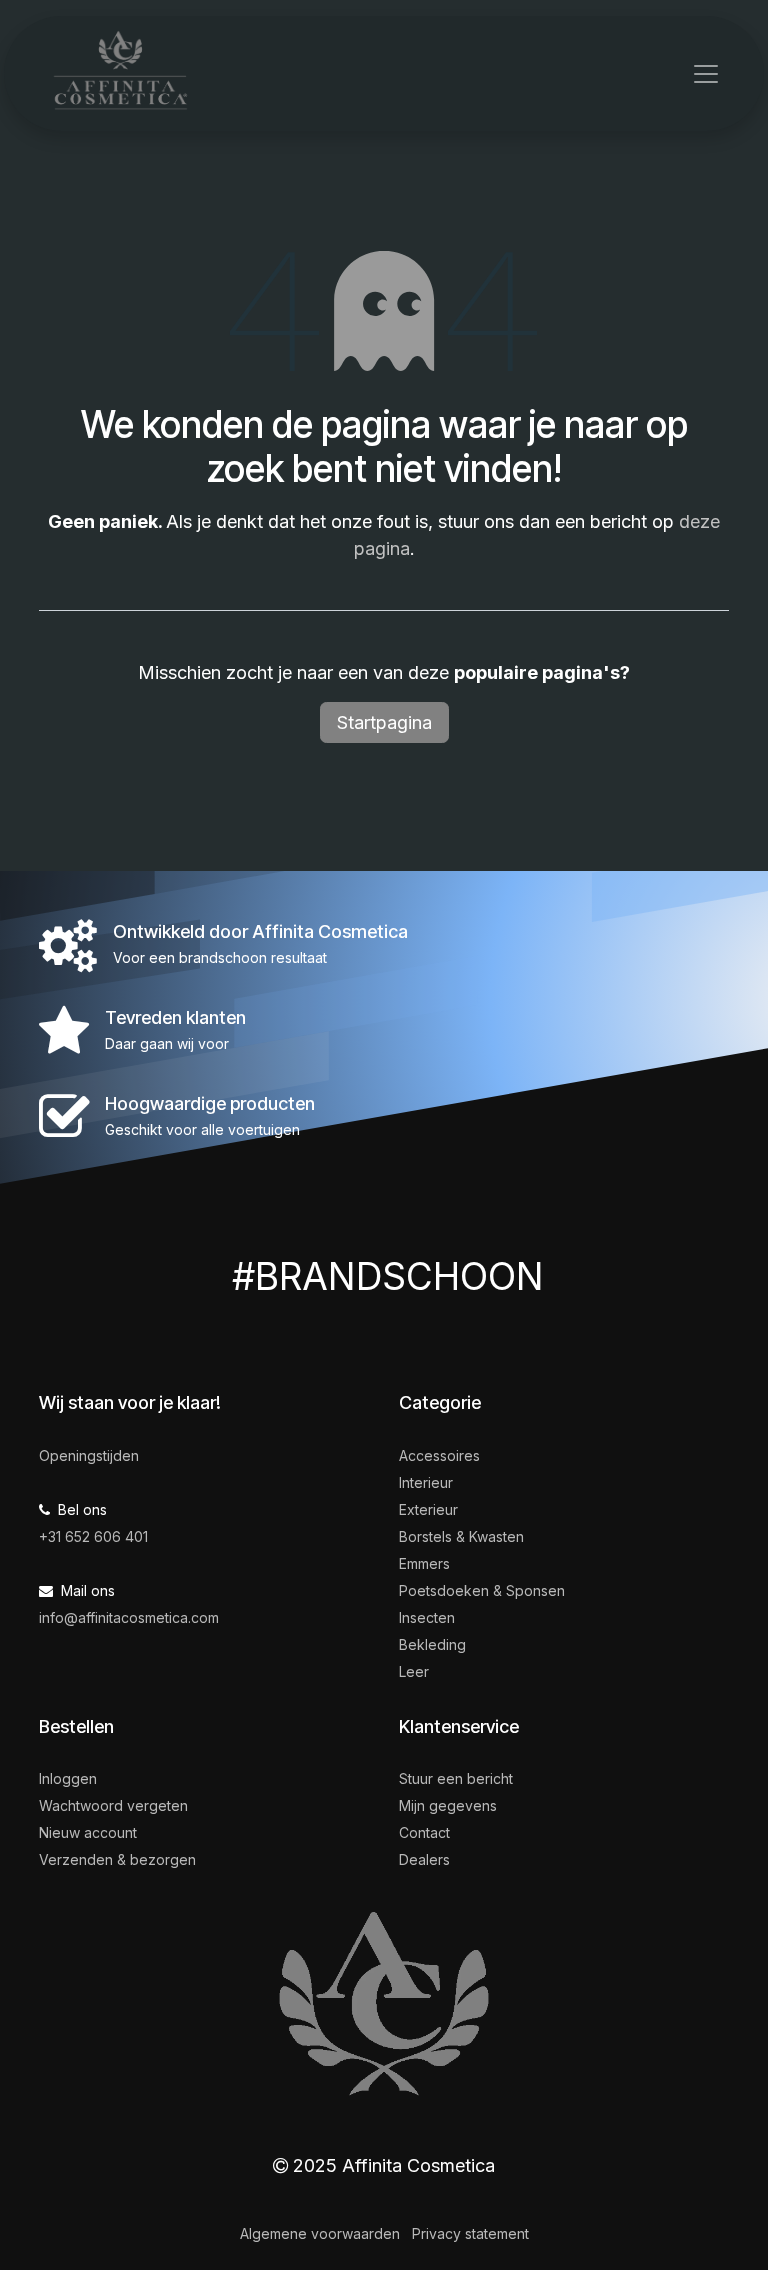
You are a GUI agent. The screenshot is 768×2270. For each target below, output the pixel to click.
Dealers (424, 1859)
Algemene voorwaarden (320, 2233)
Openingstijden (89, 1455)
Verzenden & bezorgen (117, 1859)
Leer (414, 1671)
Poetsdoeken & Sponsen (482, 1590)
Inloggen (68, 1778)
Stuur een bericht (456, 1778)
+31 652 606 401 (93, 1536)
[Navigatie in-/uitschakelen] (706, 74)
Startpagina (384, 722)
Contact (424, 1832)
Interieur (426, 1482)
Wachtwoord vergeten (113, 1805)
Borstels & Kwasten (461, 1536)
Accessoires (439, 1455)
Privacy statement (470, 2233)
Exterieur (428, 1509)
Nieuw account (88, 1832)
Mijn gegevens (448, 1805)
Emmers (424, 1563)
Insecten (427, 1617)
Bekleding (432, 1644)
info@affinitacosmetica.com (129, 1617)
